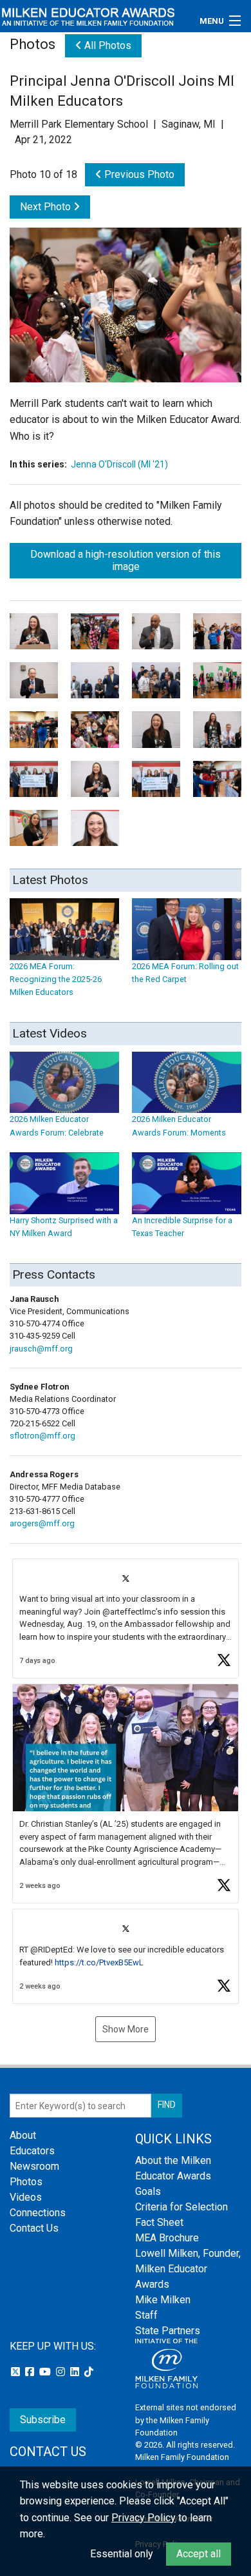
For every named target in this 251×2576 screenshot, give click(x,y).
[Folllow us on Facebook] (31, 2372)
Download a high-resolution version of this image (126, 560)
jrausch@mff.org (41, 1349)
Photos (26, 2182)
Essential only (122, 2554)
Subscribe (43, 2420)
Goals (148, 2191)
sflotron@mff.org (42, 1436)
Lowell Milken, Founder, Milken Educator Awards (188, 2269)
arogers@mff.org (42, 1523)
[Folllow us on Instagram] (62, 2372)
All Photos (107, 45)
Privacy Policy (144, 2518)
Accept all (199, 2554)
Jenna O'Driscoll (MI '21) (119, 464)
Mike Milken (163, 2300)
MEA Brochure (167, 2238)
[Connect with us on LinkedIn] (76, 2372)
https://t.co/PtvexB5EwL (99, 1962)
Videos (26, 2197)
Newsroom (34, 2166)
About (23, 2135)
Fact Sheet (159, 2222)
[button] (126, 1619)
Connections (38, 2213)
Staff (146, 2315)
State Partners (168, 2331)
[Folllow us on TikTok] (89, 2372)
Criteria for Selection (181, 2207)
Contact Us (34, 2228)
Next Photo (47, 207)
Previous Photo (138, 174)
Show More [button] (126, 2029)
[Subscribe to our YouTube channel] (46, 2372)
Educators (32, 2151)
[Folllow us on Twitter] (17, 2372)
